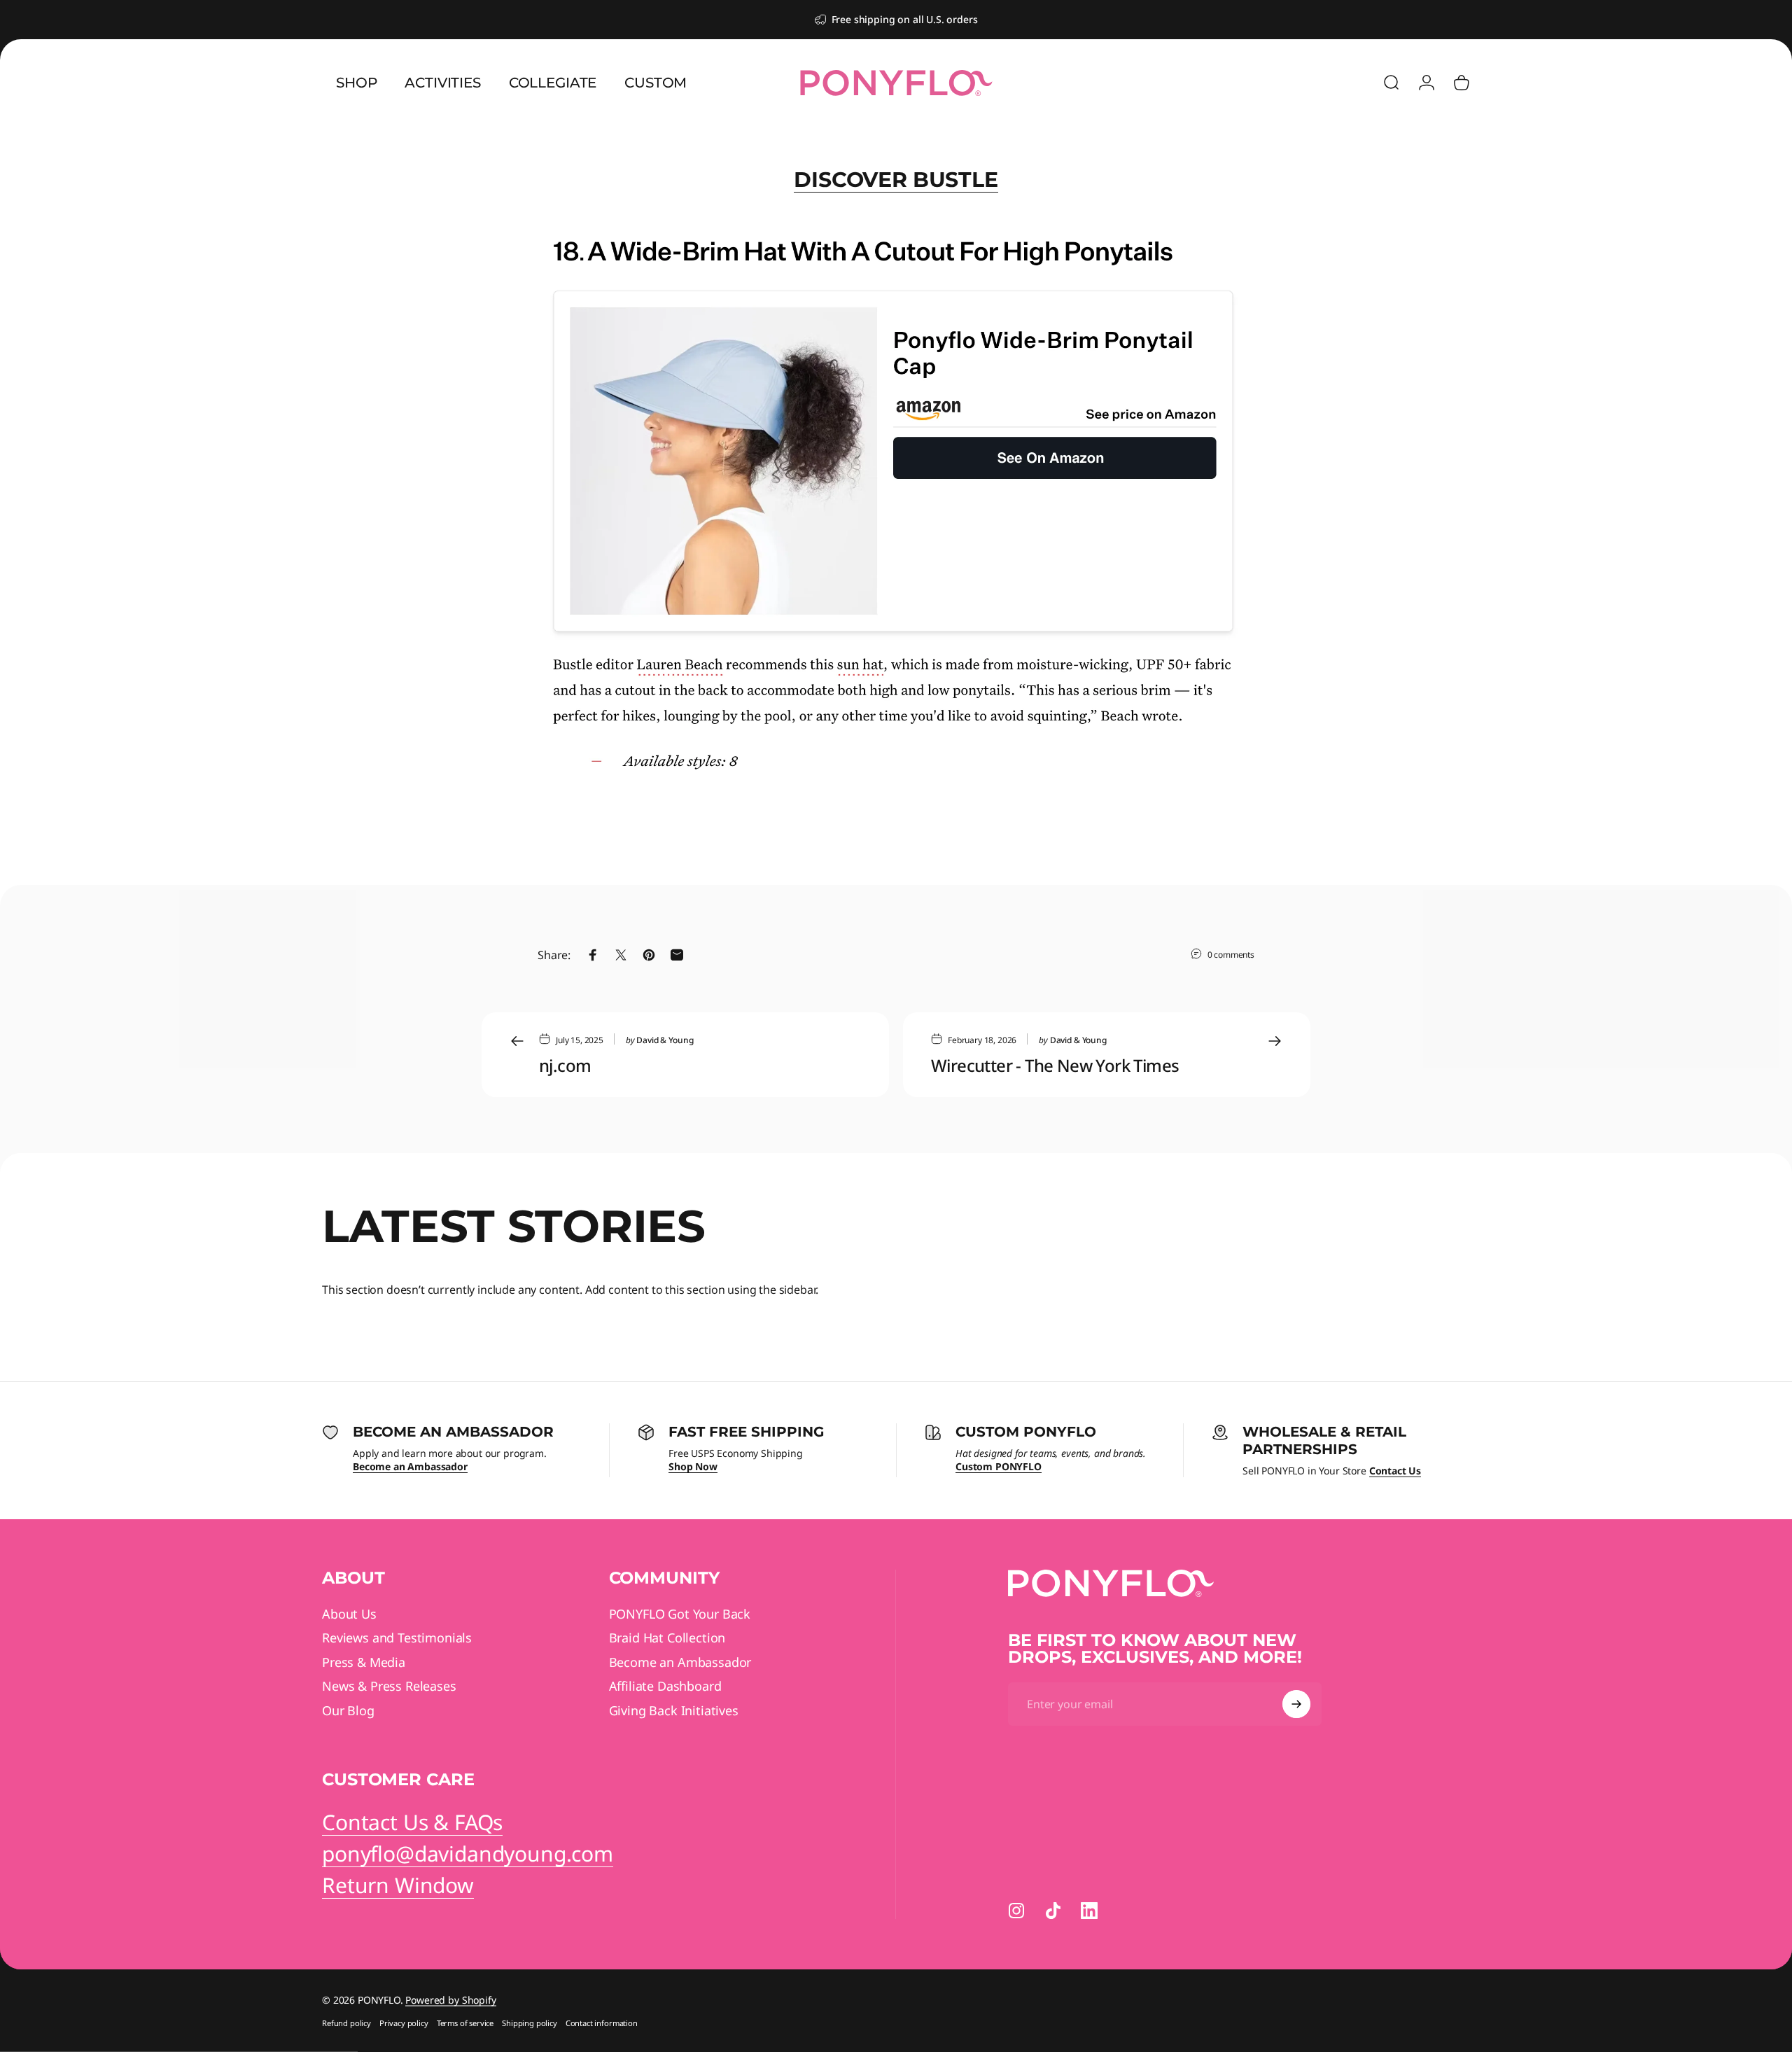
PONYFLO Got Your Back (680, 1614)
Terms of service (465, 2023)
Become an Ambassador (680, 1662)
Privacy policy (404, 2023)
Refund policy (346, 2023)
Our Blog (348, 1711)
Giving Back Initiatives (674, 1711)
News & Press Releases (389, 1686)
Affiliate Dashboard (665, 1686)
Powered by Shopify (450, 2000)
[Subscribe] (1296, 1704)
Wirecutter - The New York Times (1055, 1065)
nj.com (565, 1065)
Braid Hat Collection (667, 1638)
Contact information (602, 2023)
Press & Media (364, 1662)
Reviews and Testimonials (397, 1638)
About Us (349, 1614)
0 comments (1231, 954)
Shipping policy (530, 2023)
